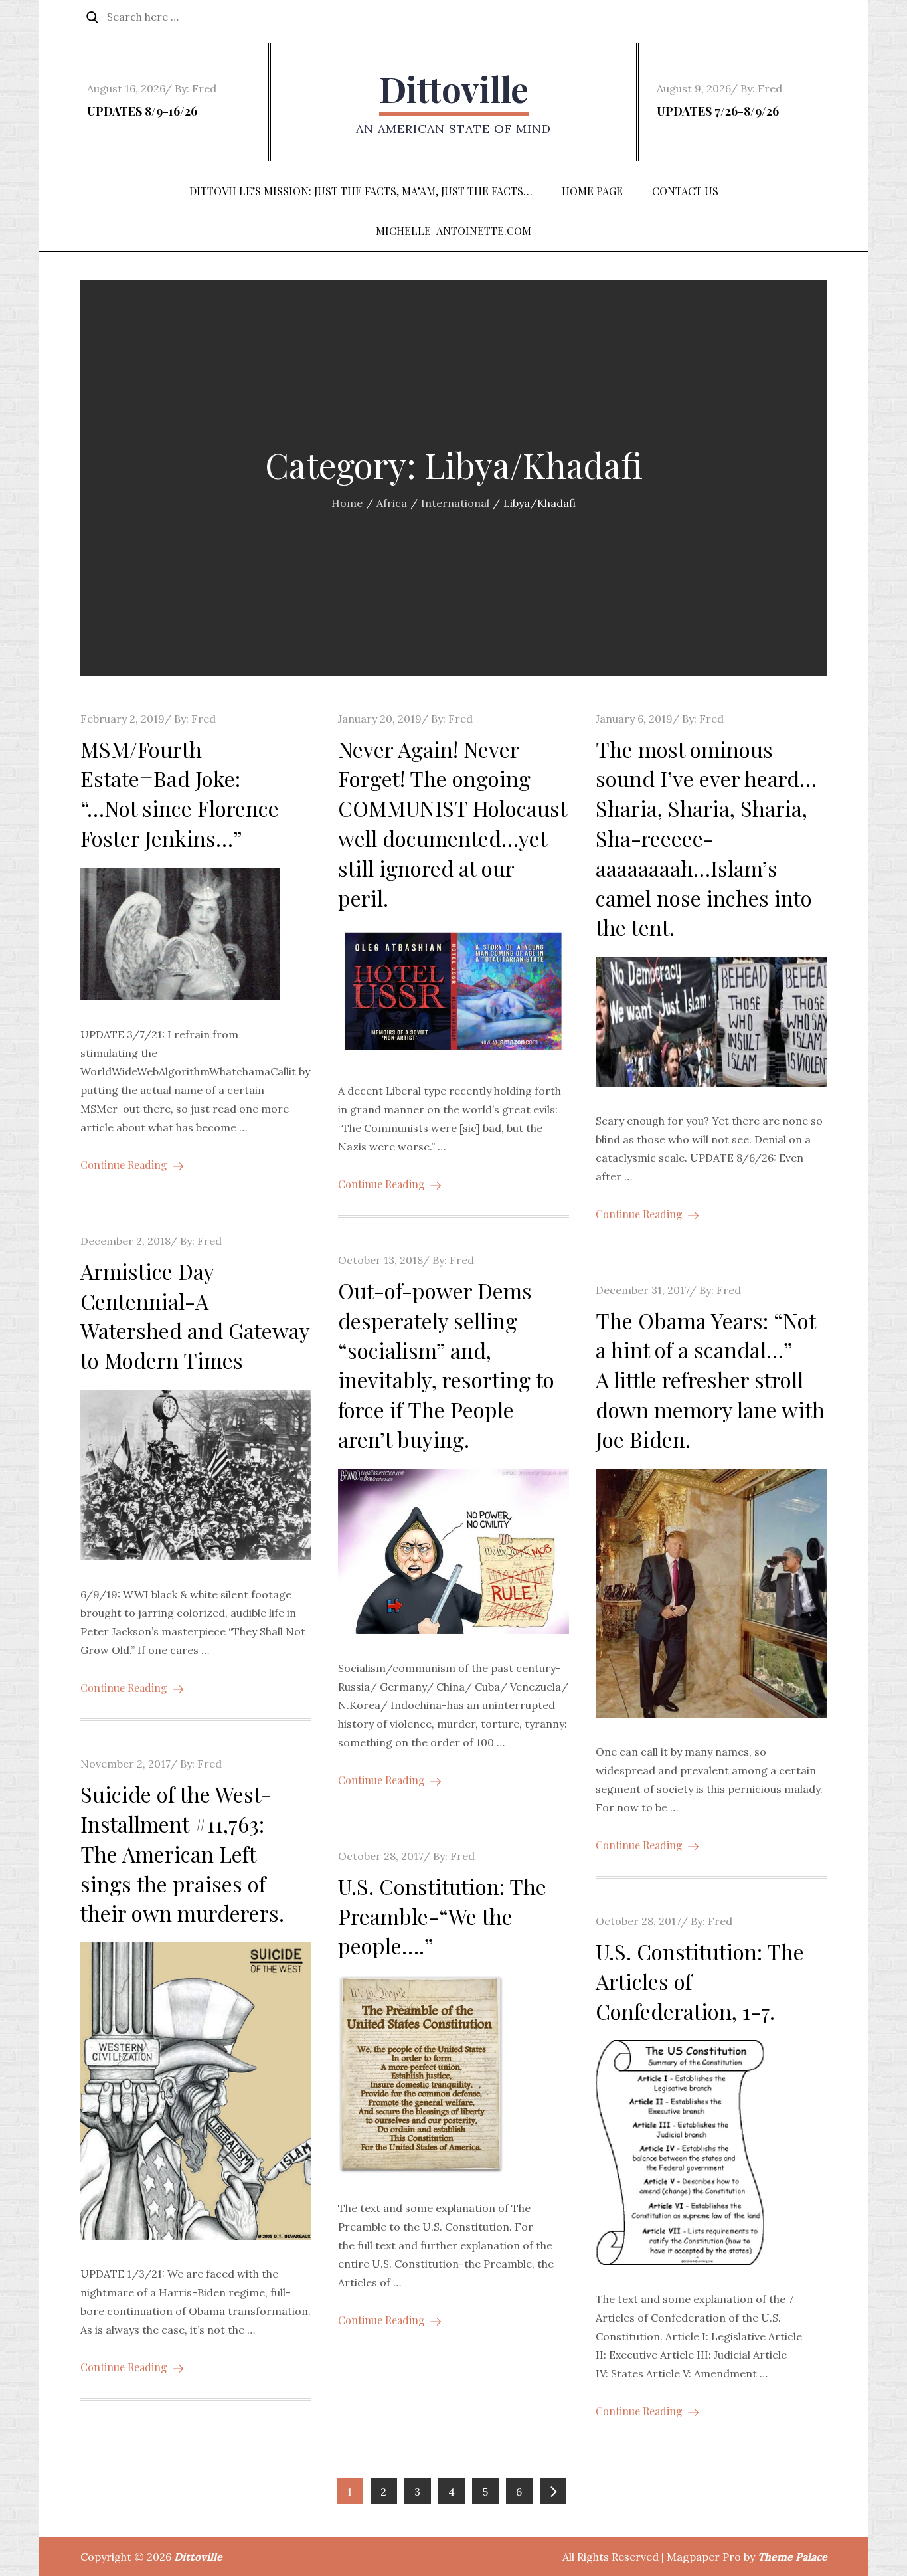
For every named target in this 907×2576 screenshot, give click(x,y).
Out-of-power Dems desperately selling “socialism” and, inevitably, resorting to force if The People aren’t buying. (446, 1365)
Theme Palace (792, 2557)
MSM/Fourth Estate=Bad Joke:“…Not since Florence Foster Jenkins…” (180, 793)
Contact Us (685, 191)
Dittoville (454, 89)
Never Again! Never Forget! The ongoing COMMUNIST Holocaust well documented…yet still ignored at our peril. (452, 823)
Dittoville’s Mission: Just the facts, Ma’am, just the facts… (361, 191)
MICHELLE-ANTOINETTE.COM (453, 231)
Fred (204, 88)
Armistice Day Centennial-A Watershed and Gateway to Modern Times (195, 1316)
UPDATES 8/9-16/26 (142, 111)
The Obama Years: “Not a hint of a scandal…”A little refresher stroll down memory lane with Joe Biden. (710, 1380)
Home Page (592, 191)
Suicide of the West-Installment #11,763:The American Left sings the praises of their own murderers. (182, 1853)
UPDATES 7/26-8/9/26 (718, 111)
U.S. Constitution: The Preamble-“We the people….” (442, 1916)
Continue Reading (124, 1165)
